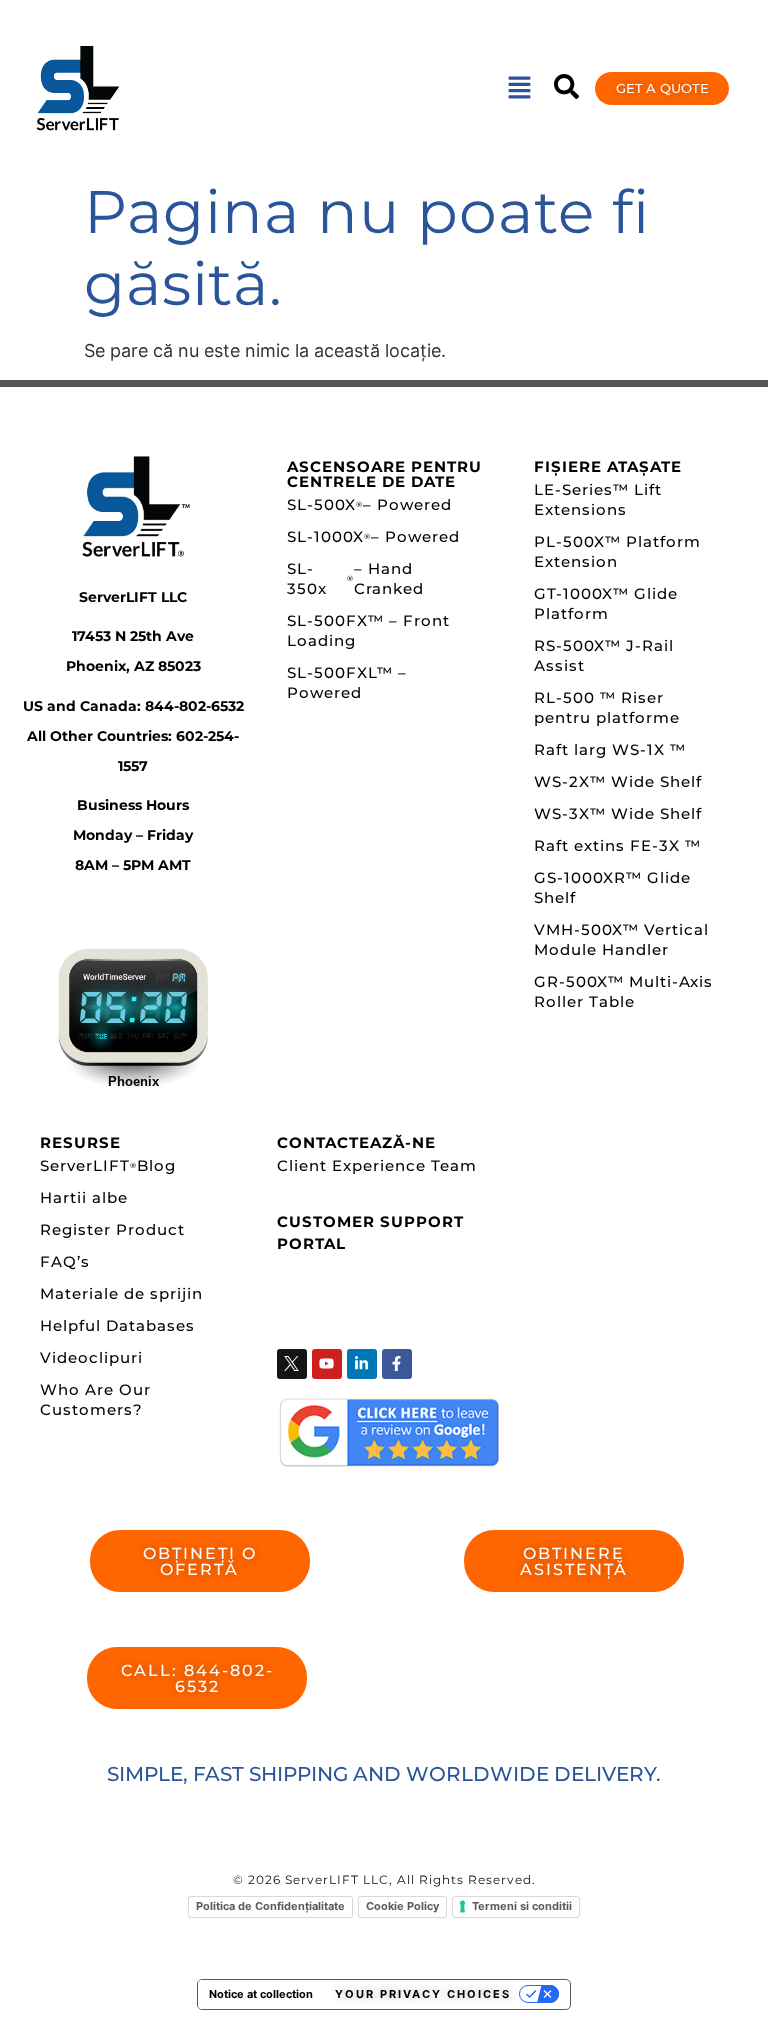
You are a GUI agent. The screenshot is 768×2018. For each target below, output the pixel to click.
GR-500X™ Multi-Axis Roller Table (623, 991)
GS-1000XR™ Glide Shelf (612, 887)
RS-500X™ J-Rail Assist (604, 655)
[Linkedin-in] (362, 1364)
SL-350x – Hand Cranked (355, 578)
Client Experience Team (377, 1165)
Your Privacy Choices (423, 1994)
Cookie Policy (402, 1906)
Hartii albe (84, 1197)
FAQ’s (65, 1261)
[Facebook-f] (397, 1364)
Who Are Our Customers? (95, 1399)
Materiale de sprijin (121, 1293)
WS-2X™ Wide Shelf (618, 781)
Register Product (112, 1229)
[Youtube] (327, 1364)
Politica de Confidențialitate (270, 1906)
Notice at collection (261, 1994)
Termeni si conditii (522, 1906)
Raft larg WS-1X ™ (610, 749)
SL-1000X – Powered (373, 536)
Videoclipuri (91, 1357)
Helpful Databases (117, 1325)
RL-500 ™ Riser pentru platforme (607, 707)
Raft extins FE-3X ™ (617, 845)
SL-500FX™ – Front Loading (368, 630)
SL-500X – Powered (369, 504)
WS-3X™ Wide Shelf (618, 813)
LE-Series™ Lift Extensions (598, 499)
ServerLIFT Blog (108, 1165)
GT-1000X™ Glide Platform (606, 603)
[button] (519, 88)
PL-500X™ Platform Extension (617, 551)
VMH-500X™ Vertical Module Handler (621, 939)
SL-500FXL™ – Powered (347, 682)
